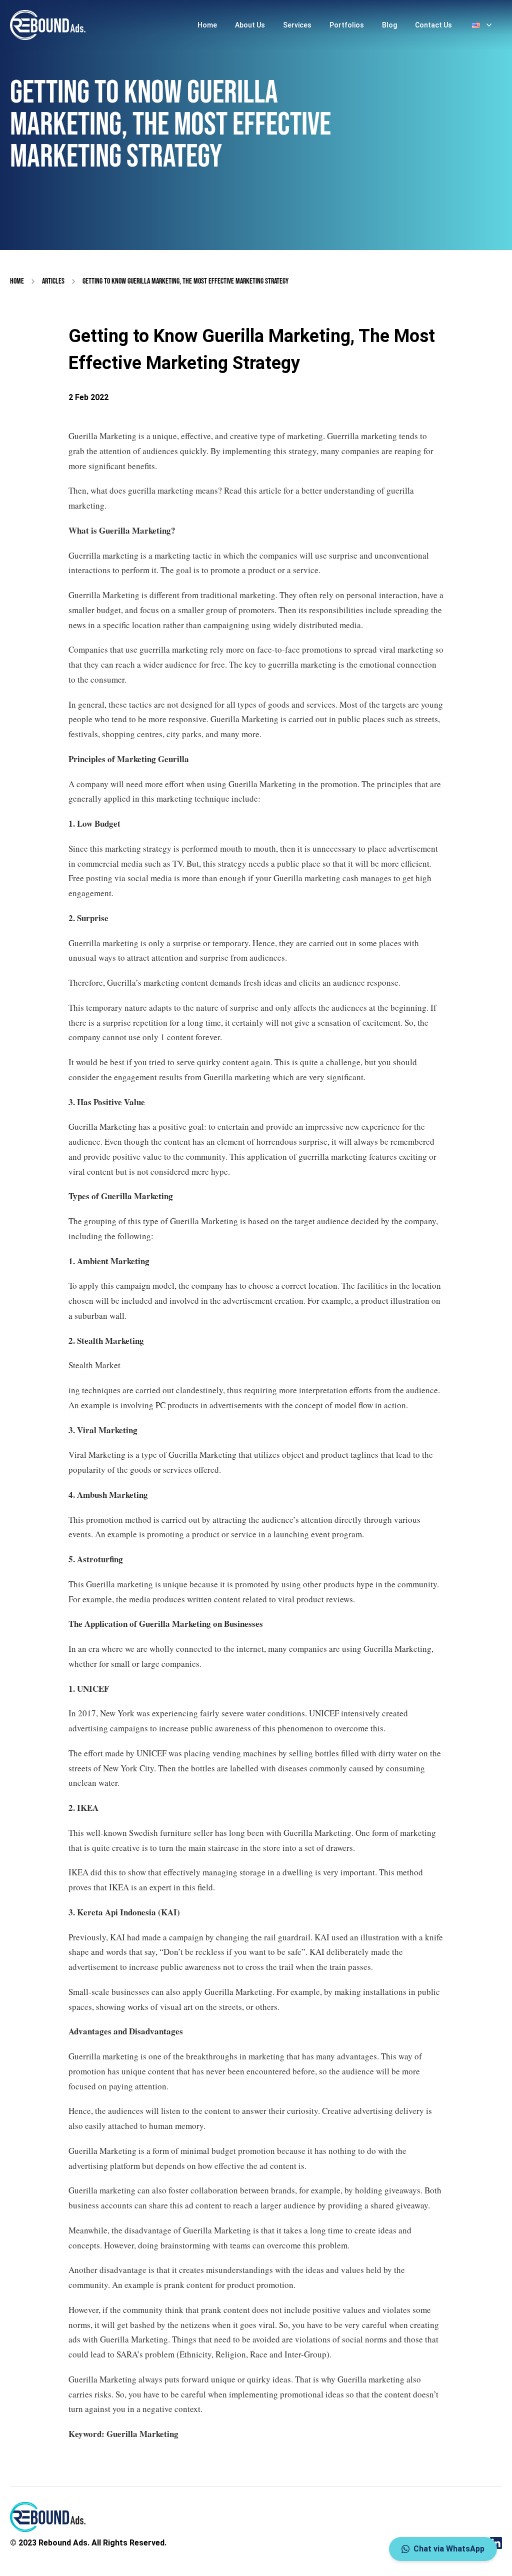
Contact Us (433, 25)
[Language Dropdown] (483, 25)
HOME (17, 281)
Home (207, 25)
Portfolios (347, 25)
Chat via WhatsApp (449, 2549)
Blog (389, 25)
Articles (53, 281)
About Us (250, 25)
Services (297, 25)
